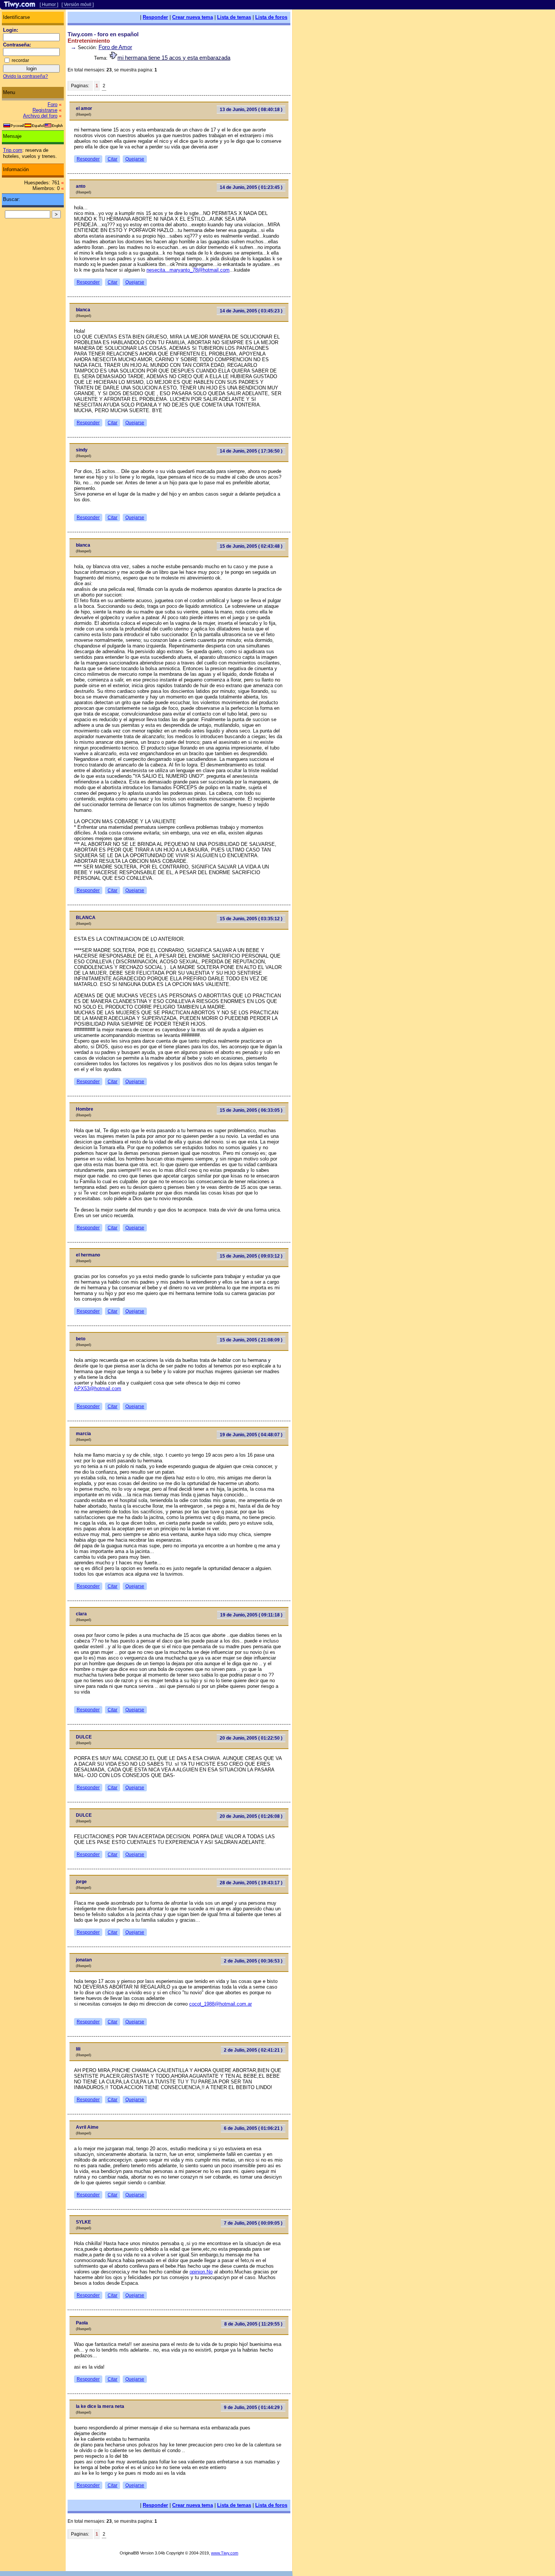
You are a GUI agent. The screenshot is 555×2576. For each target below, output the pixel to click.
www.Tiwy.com (225, 2553)
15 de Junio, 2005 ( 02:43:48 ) (251, 546)
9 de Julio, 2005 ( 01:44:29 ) (253, 2408)
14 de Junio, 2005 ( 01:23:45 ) (251, 187)
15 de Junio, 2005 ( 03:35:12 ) (251, 919)
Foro (52, 104)
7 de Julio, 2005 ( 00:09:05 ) (253, 2223)
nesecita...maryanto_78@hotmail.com (188, 270)
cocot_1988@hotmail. (213, 2004)
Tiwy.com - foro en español (103, 34)
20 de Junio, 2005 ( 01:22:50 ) (251, 1738)
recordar (20, 60)
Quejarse (135, 159)
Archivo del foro (40, 116)
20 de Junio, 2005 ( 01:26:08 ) (251, 1816)
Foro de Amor (115, 47)
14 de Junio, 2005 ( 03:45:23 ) (251, 311)
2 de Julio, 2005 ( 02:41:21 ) (253, 2050)
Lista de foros (271, 17)
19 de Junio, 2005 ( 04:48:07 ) (251, 1435)
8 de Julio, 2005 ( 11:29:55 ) (253, 2324)
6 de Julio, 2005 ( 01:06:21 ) (253, 2128)
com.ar (244, 2004)
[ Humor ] (49, 5)
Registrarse (45, 110)
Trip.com (13, 150)
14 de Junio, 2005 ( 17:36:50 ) (251, 451)
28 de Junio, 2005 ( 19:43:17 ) (251, 1883)
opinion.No (201, 2272)
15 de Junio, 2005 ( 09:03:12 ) (251, 1256)
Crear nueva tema (193, 17)
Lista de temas (234, 17)
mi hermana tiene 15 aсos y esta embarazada (174, 58)
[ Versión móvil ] (78, 5)
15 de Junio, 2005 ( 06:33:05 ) (251, 1110)
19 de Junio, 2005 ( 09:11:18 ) (251, 1615)
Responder (155, 17)
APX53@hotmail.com (98, 1388)
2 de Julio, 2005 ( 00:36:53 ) (253, 1961)
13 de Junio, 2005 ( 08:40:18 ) (251, 110)
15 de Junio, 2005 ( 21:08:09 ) (251, 1340)
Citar (113, 159)
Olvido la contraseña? (25, 76)
